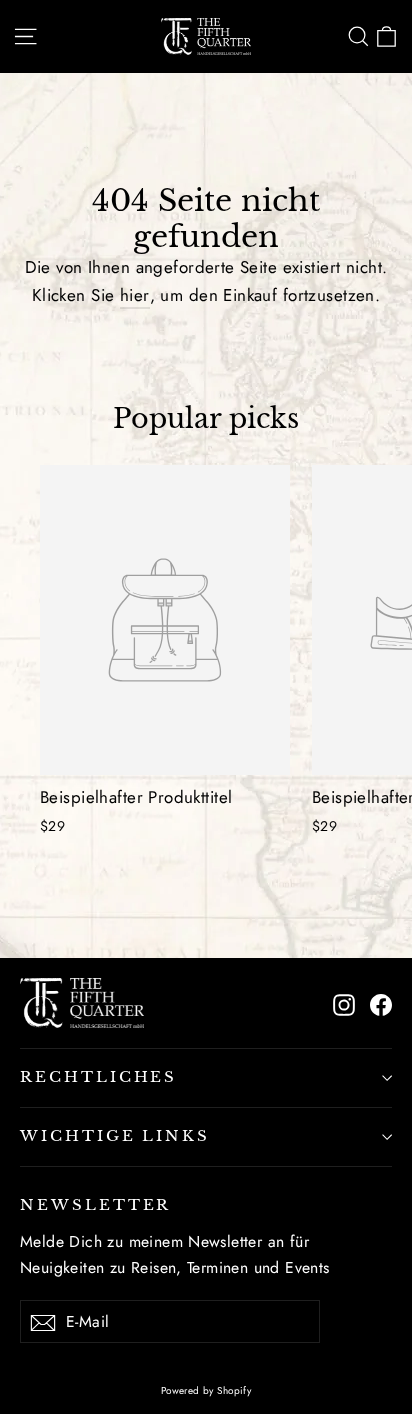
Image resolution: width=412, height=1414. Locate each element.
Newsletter (95, 1205)
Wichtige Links (115, 1136)
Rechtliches (98, 1077)
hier (135, 295)
